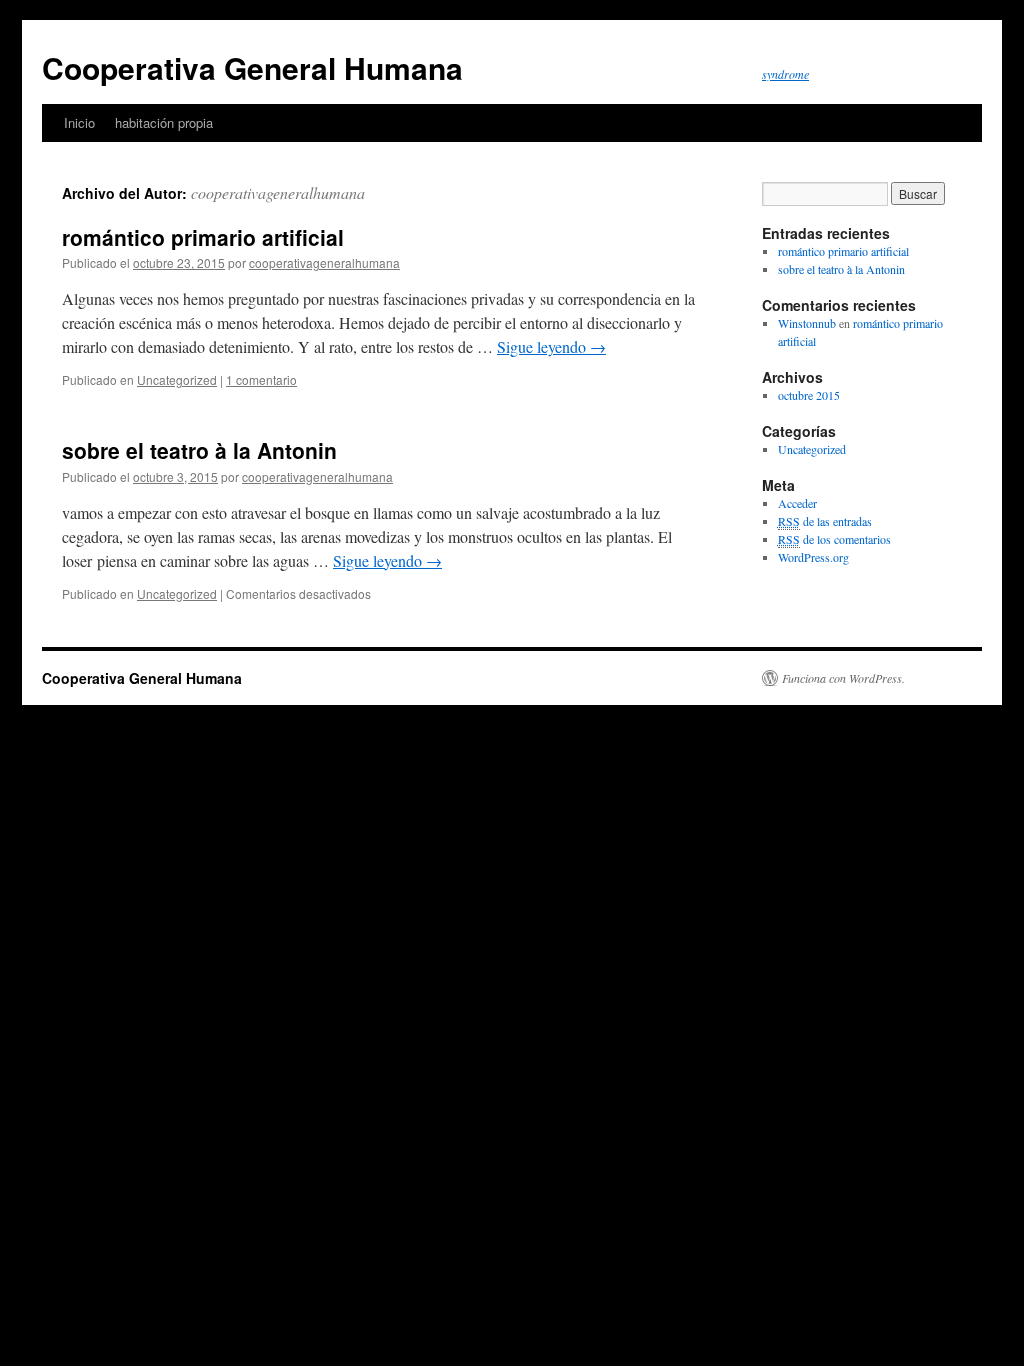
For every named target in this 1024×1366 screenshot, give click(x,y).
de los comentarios (834, 539)
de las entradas (825, 521)
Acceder (797, 503)
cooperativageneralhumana (278, 192)
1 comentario (261, 379)
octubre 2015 (809, 395)
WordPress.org (813, 557)
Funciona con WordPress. (843, 678)
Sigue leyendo (551, 346)
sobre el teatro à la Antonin (199, 450)
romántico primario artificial (203, 237)
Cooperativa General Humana (252, 67)
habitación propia (164, 122)
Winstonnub (807, 323)
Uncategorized (177, 379)
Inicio (79, 122)
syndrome (785, 74)
